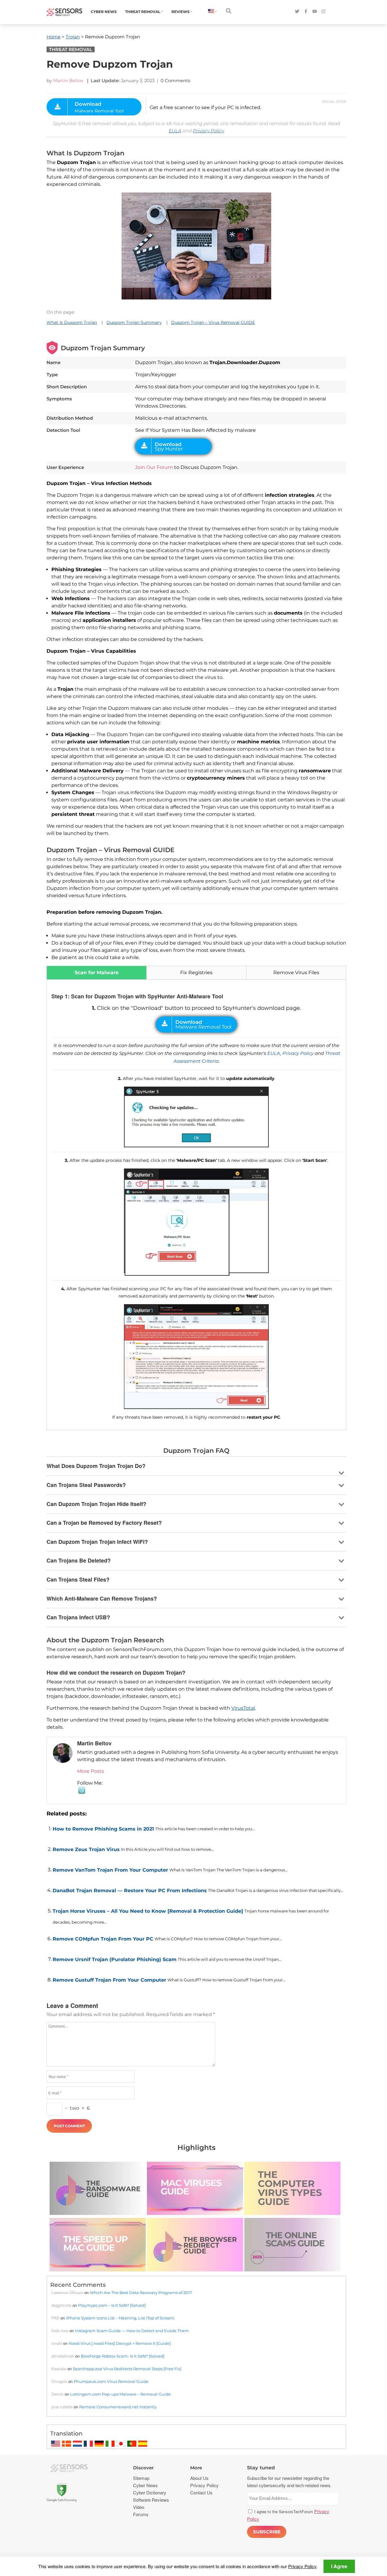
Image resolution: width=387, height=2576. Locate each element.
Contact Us (201, 2492)
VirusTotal (243, 1708)
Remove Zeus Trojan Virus (86, 1849)
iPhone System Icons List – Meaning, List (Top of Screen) (120, 2318)
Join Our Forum (154, 467)
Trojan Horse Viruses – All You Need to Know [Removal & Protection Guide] (148, 1911)
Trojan (73, 37)
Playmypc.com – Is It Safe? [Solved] (112, 2305)
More (196, 2468)
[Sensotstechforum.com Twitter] (297, 12)
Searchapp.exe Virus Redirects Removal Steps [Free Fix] (127, 2369)
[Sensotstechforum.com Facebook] (306, 12)
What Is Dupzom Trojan (72, 322)
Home (54, 37)
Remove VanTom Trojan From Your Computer (110, 1870)
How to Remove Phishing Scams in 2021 (103, 1829)
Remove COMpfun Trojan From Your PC (103, 1939)
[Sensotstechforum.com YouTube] (315, 12)
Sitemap (141, 2478)
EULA (175, 131)
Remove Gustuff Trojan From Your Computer (109, 1980)
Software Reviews (151, 2500)
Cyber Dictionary (150, 2492)
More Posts (91, 1771)
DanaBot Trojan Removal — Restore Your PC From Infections (130, 1891)
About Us (199, 2478)
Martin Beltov (68, 81)
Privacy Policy (208, 131)
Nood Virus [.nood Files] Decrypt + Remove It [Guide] (120, 2343)
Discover (143, 2468)
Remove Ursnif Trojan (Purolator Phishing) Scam (115, 1959)
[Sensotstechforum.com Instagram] (323, 12)
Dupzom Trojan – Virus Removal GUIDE (213, 322)
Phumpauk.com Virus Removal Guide (111, 2381)
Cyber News (104, 12)
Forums (141, 2514)
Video (139, 2507)
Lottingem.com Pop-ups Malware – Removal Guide (120, 2394)
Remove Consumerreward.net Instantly (118, 2407)
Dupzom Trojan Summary (134, 322)
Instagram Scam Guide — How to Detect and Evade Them (132, 2331)
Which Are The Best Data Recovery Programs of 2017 (141, 2293)
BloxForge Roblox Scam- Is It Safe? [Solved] (123, 2356)
